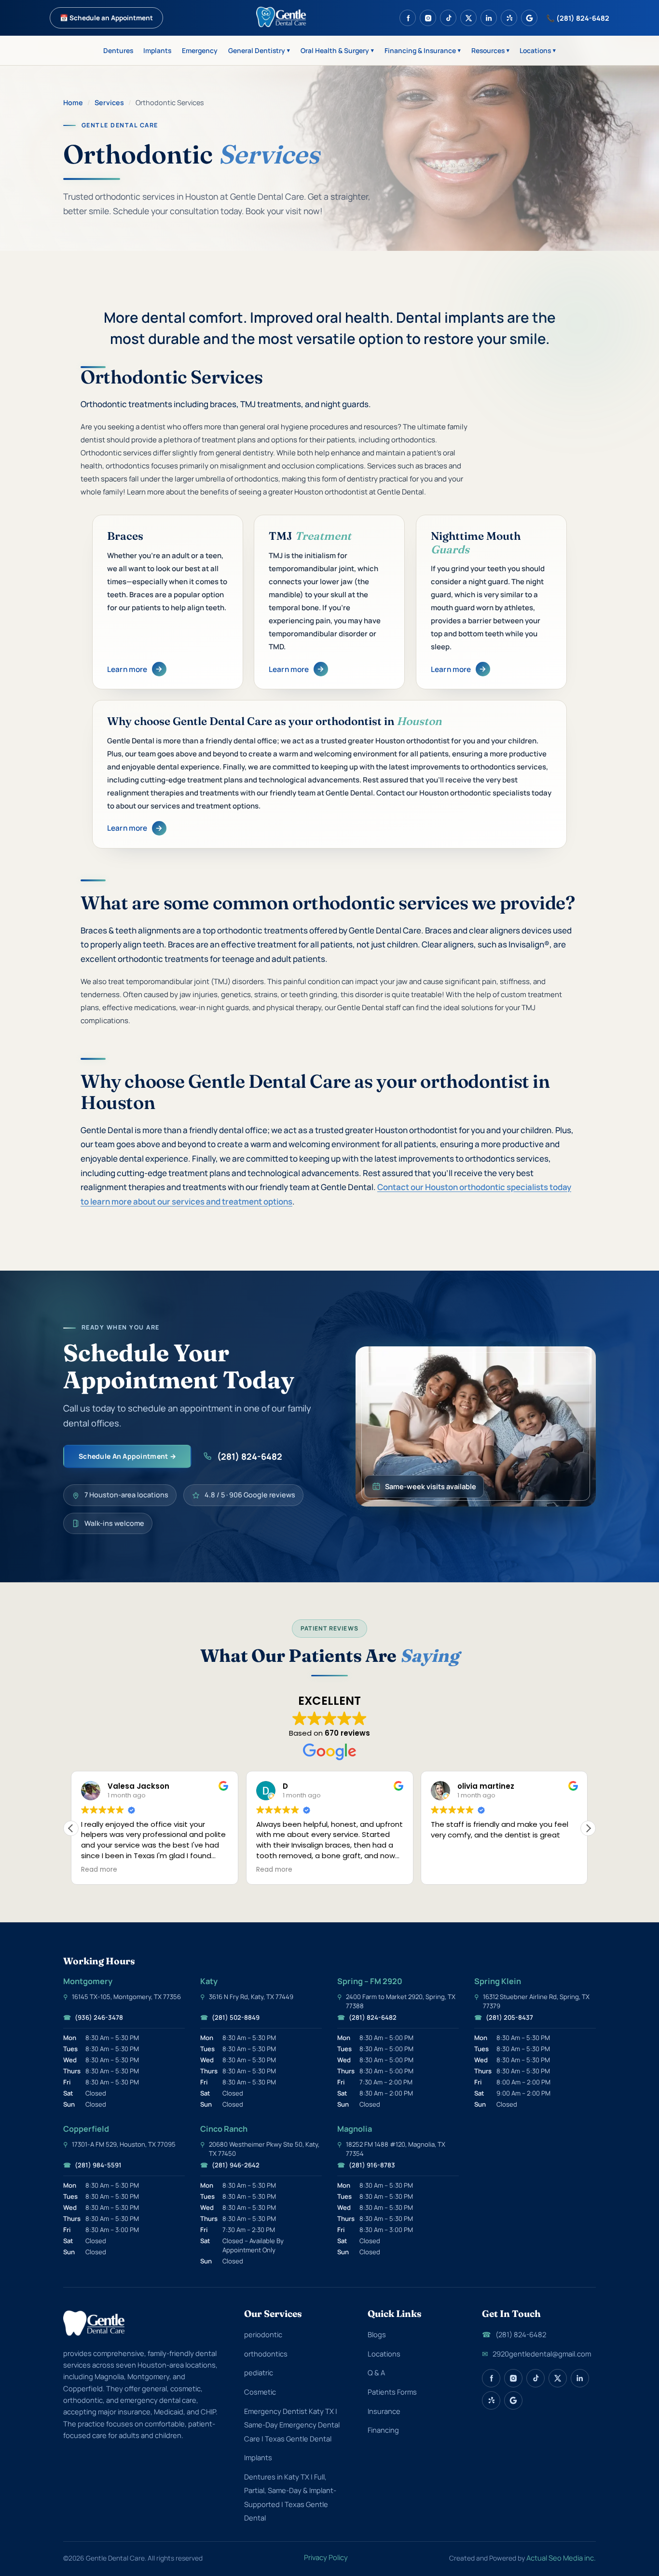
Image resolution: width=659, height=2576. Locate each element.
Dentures (118, 50)
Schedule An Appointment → (127, 1456)
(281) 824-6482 (250, 1456)
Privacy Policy (326, 2557)
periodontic (263, 2334)
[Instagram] (428, 18)
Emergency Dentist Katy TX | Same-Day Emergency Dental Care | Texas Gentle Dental (292, 2425)
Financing (383, 2430)
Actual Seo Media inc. (561, 2558)
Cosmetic (260, 2392)
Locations (538, 50)
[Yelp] (509, 18)
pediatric (259, 2372)
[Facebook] (408, 18)
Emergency (200, 50)
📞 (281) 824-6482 (578, 18)
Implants (157, 50)
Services (109, 103)
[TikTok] (448, 18)
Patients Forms (392, 2392)
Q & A (376, 2372)
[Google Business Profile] (529, 18)
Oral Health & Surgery (337, 50)
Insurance (384, 2411)
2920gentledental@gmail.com (536, 2354)
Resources (490, 50)
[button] (588, 1828)
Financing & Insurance (423, 50)
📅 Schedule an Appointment (106, 18)
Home (73, 103)
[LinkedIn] (489, 18)
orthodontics (266, 2354)
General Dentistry (259, 50)
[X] (468, 18)
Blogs (377, 2334)
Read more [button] (99, 1870)
